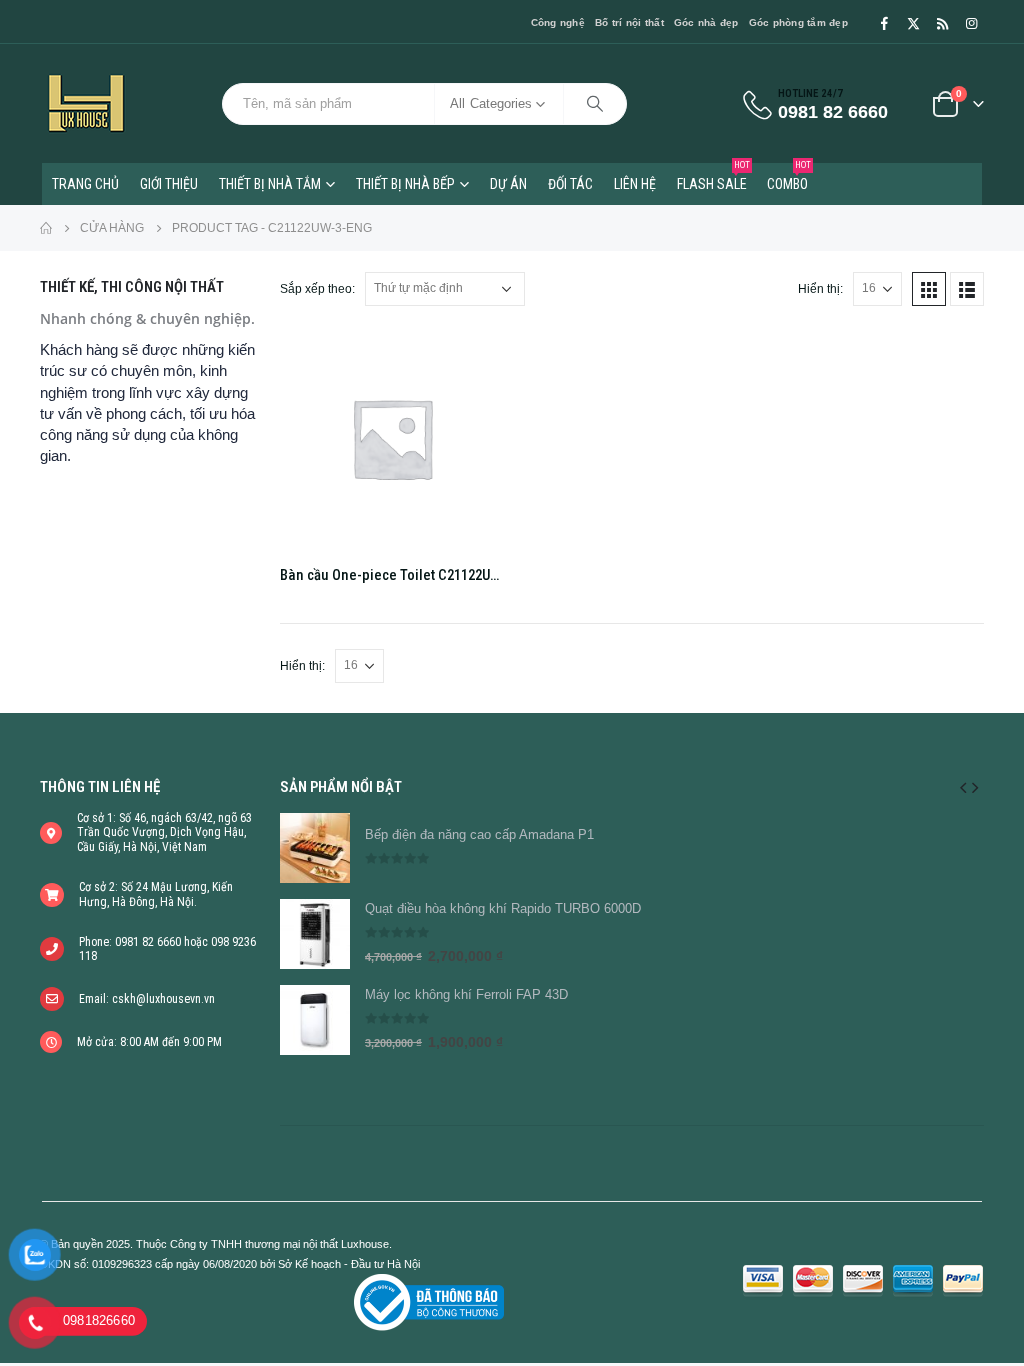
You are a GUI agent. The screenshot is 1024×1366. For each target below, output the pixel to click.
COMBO (789, 177)
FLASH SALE (713, 177)
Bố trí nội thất (629, 22)
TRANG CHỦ (85, 184)
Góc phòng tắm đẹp (798, 22)
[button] (963, 787)
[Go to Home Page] (46, 228)
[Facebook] (884, 23)
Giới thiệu (169, 184)
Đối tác (570, 184)
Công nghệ (558, 22)
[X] (913, 23)
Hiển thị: (820, 289)
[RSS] (942, 23)
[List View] (967, 289)
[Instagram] (971, 23)
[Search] (595, 104)
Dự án (508, 184)
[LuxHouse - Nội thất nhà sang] (86, 103)
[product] (392, 438)
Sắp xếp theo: (317, 289)
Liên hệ (635, 184)
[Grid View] (929, 289)
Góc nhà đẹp (706, 22)
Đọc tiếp (471, 359)
